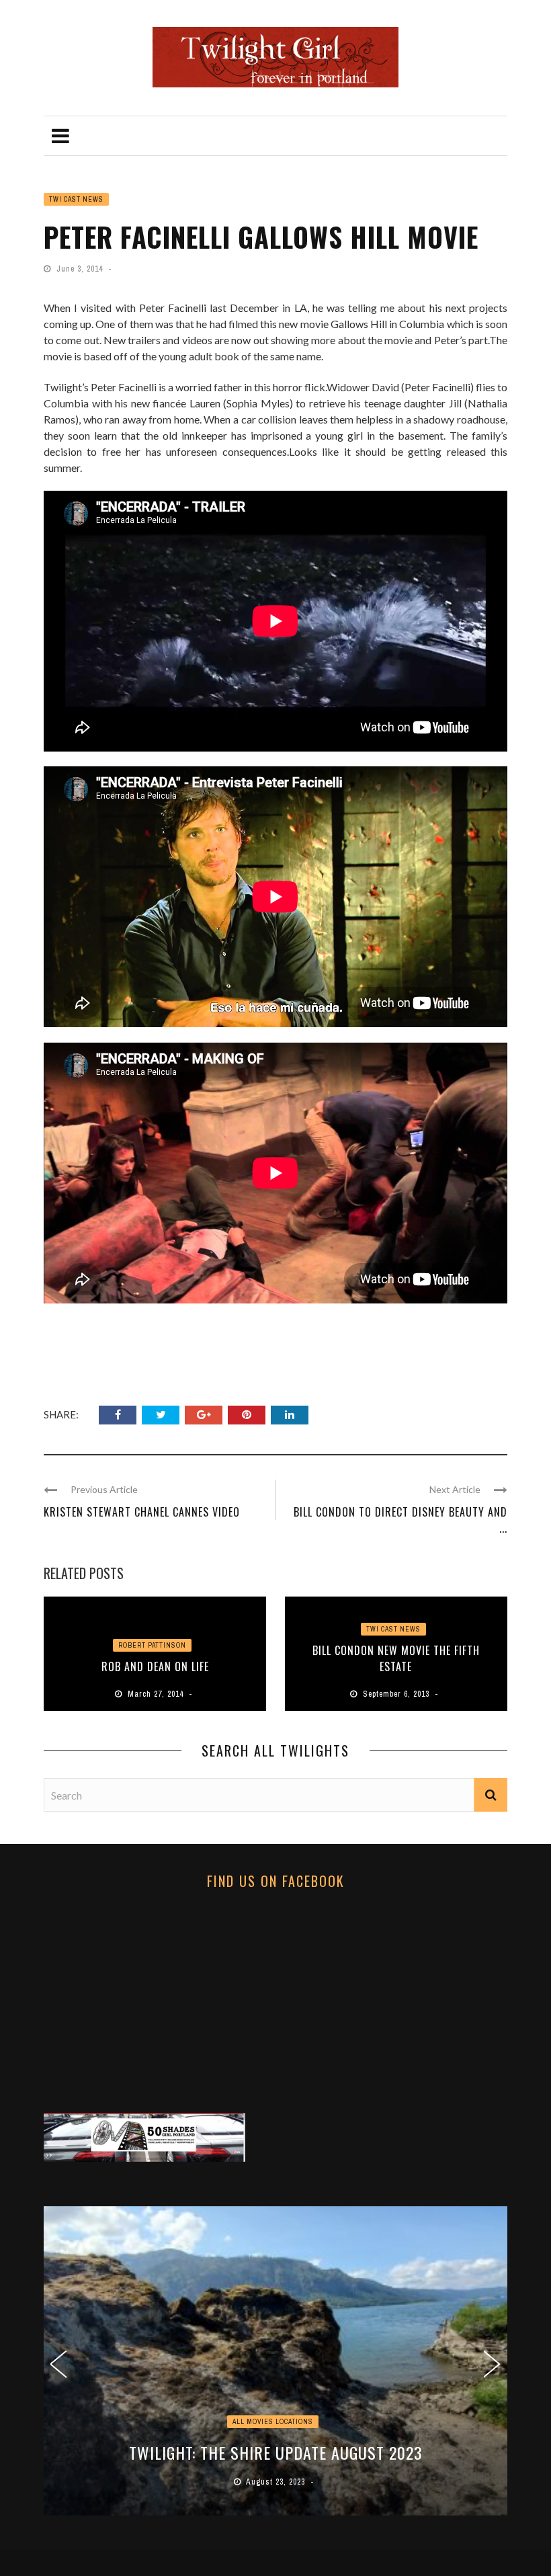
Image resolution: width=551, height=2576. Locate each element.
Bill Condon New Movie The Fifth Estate (396, 1658)
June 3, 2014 (81, 269)
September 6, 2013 (397, 1694)
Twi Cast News (76, 199)
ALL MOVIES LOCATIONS (273, 2422)
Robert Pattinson (152, 1645)
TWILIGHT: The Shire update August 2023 (276, 2452)
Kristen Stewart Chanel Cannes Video (142, 1512)
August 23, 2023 (277, 2482)
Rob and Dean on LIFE (155, 1666)
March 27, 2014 (157, 1694)
